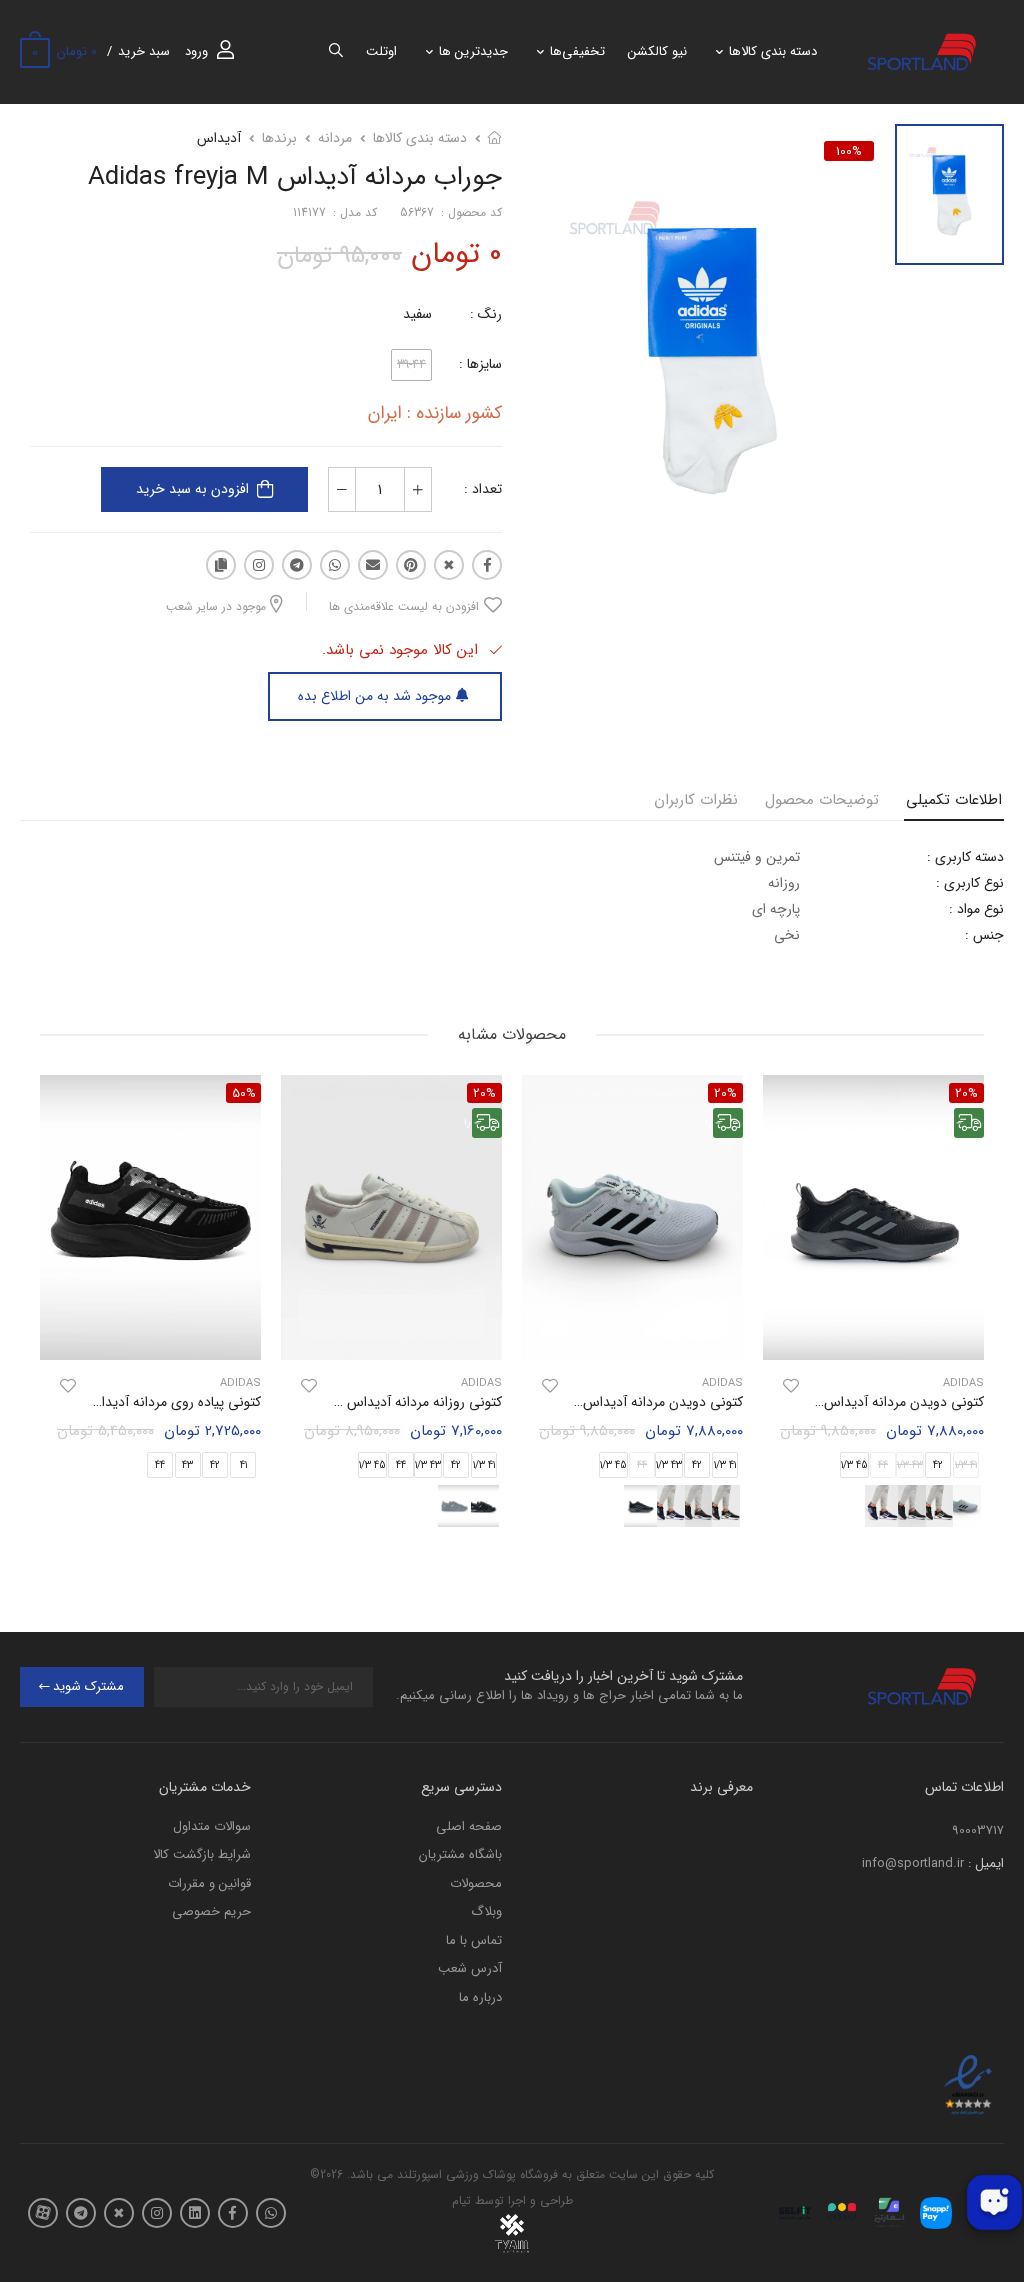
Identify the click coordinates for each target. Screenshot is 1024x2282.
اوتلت (381, 52)
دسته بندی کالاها (773, 52)
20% (725, 1093)
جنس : (984, 935)
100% (849, 151)
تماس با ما (474, 1940)
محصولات (476, 1883)
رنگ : (486, 314)
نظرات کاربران (696, 800)
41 (243, 1465)
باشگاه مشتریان (460, 1854)
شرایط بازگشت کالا (202, 1854)
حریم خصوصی (211, 1911)
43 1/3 (669, 1465)
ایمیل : (986, 1863)
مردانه (335, 138)
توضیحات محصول (822, 800)
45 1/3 (854, 1465)
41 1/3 (725, 1465)
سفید (417, 314)
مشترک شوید (88, 1686)
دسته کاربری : (965, 857)
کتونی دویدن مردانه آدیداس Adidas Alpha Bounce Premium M (795, 1402)
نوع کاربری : (970, 883)
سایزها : (480, 364)
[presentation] (969, 1308)
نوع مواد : (976, 909)
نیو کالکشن (657, 52)
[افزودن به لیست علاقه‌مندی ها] (791, 1386)
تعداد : (483, 489)
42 (938, 1465)
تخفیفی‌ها (577, 52)
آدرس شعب (470, 1968)
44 (401, 1465)
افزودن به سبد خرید (192, 489)
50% (244, 1093)
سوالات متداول (212, 1826)
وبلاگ (486, 1911)
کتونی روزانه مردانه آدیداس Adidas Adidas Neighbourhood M (318, 1402)
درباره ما (480, 1997)
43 (187, 1465)
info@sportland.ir (913, 1863)
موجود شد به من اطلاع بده (374, 696)
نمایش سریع (874, 1335)
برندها (279, 138)
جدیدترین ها (473, 52)
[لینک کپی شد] (221, 565)
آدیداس (219, 138)
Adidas (722, 1383)
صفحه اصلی (469, 1826)
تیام (461, 2200)
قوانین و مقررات (209, 1883)
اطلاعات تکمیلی (954, 800)
